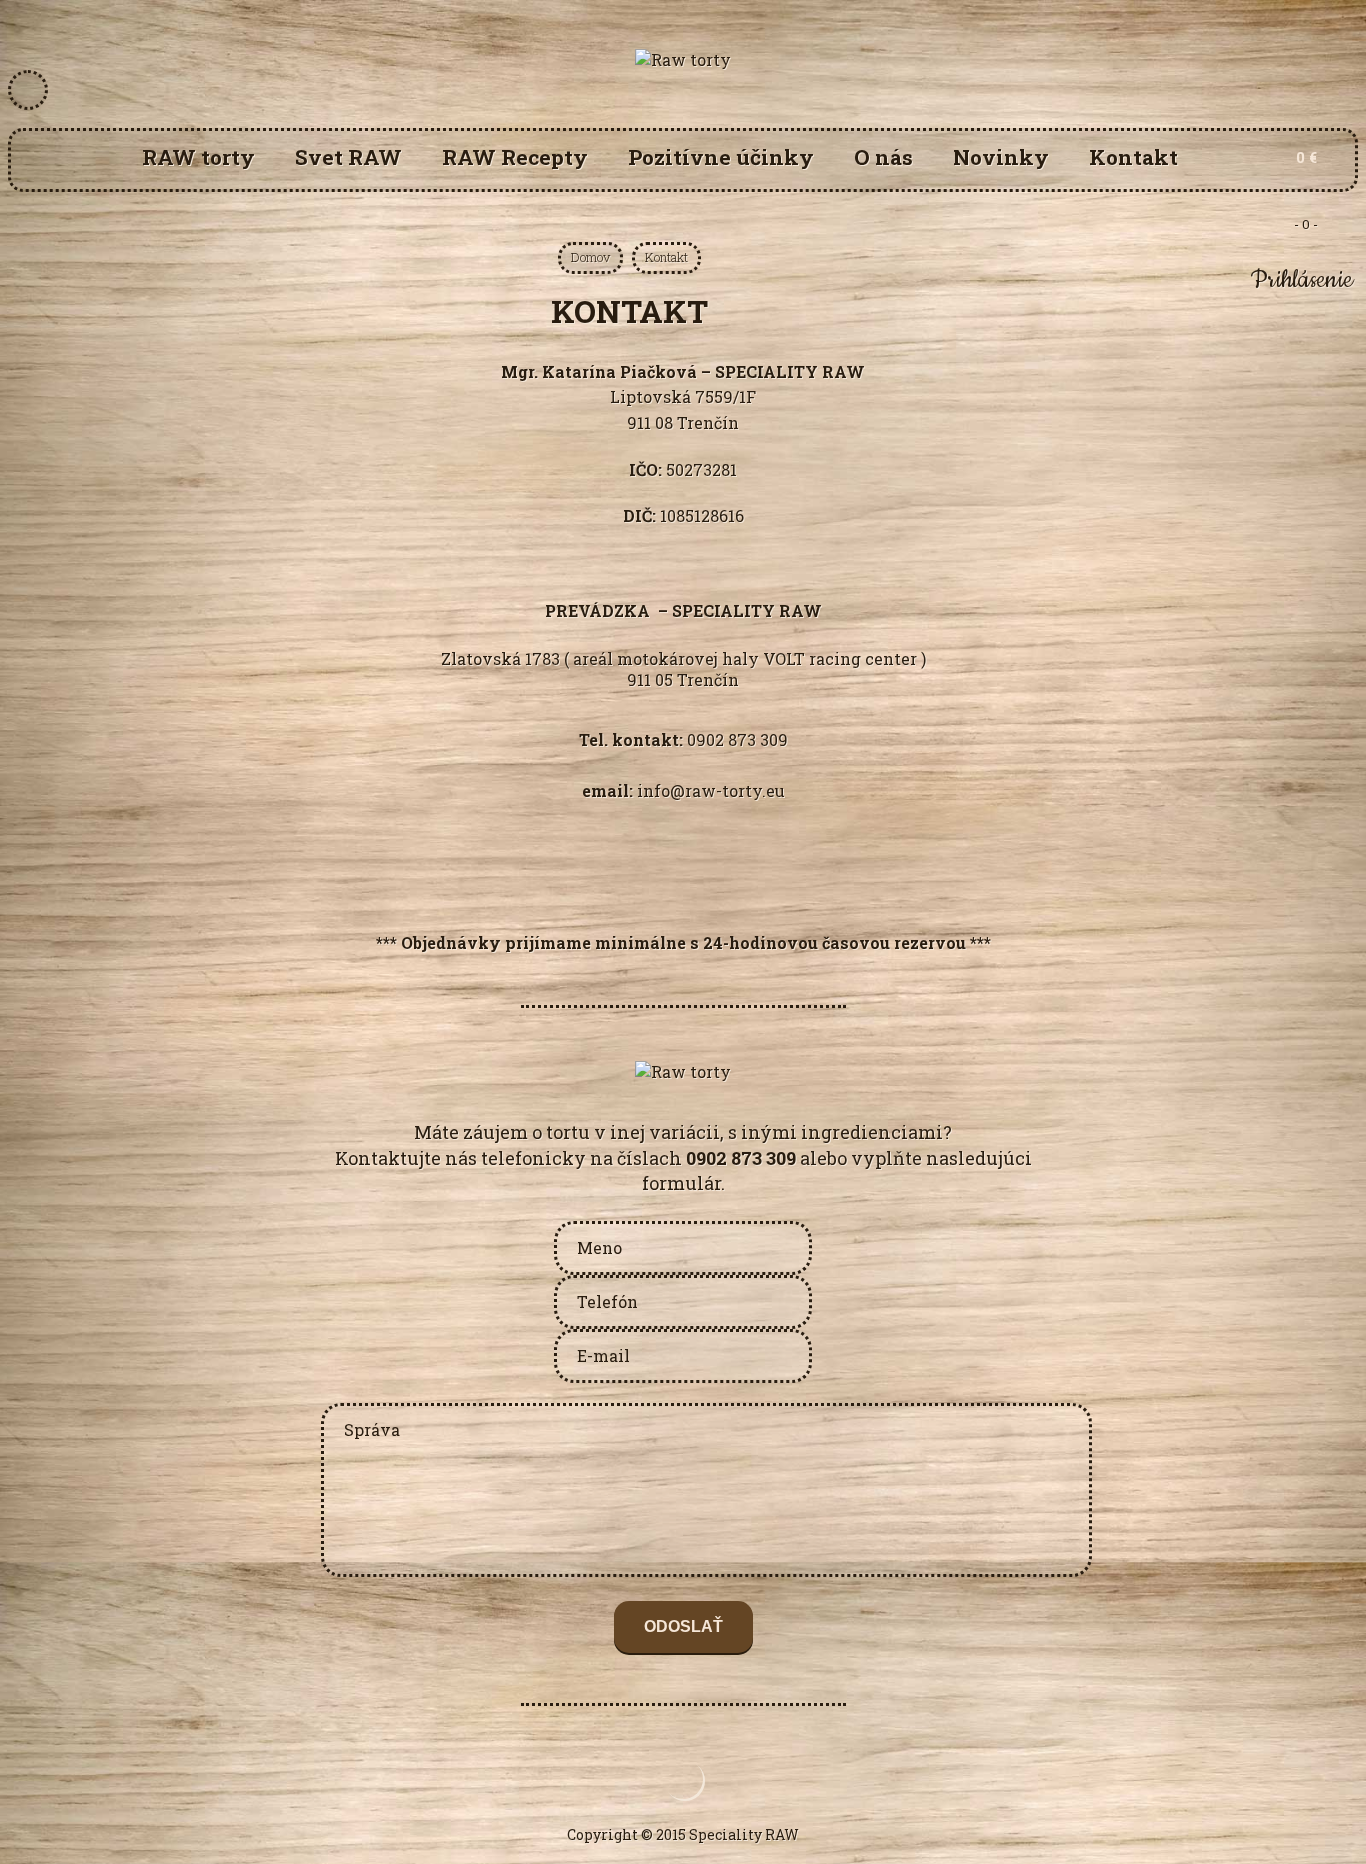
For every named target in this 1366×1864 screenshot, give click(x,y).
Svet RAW (348, 157)
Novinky (1001, 157)
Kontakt (1133, 157)
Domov (590, 257)
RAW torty (198, 157)
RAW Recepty (515, 157)
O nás (883, 157)
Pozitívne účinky (721, 157)
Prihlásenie (1301, 280)
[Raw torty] (683, 59)
